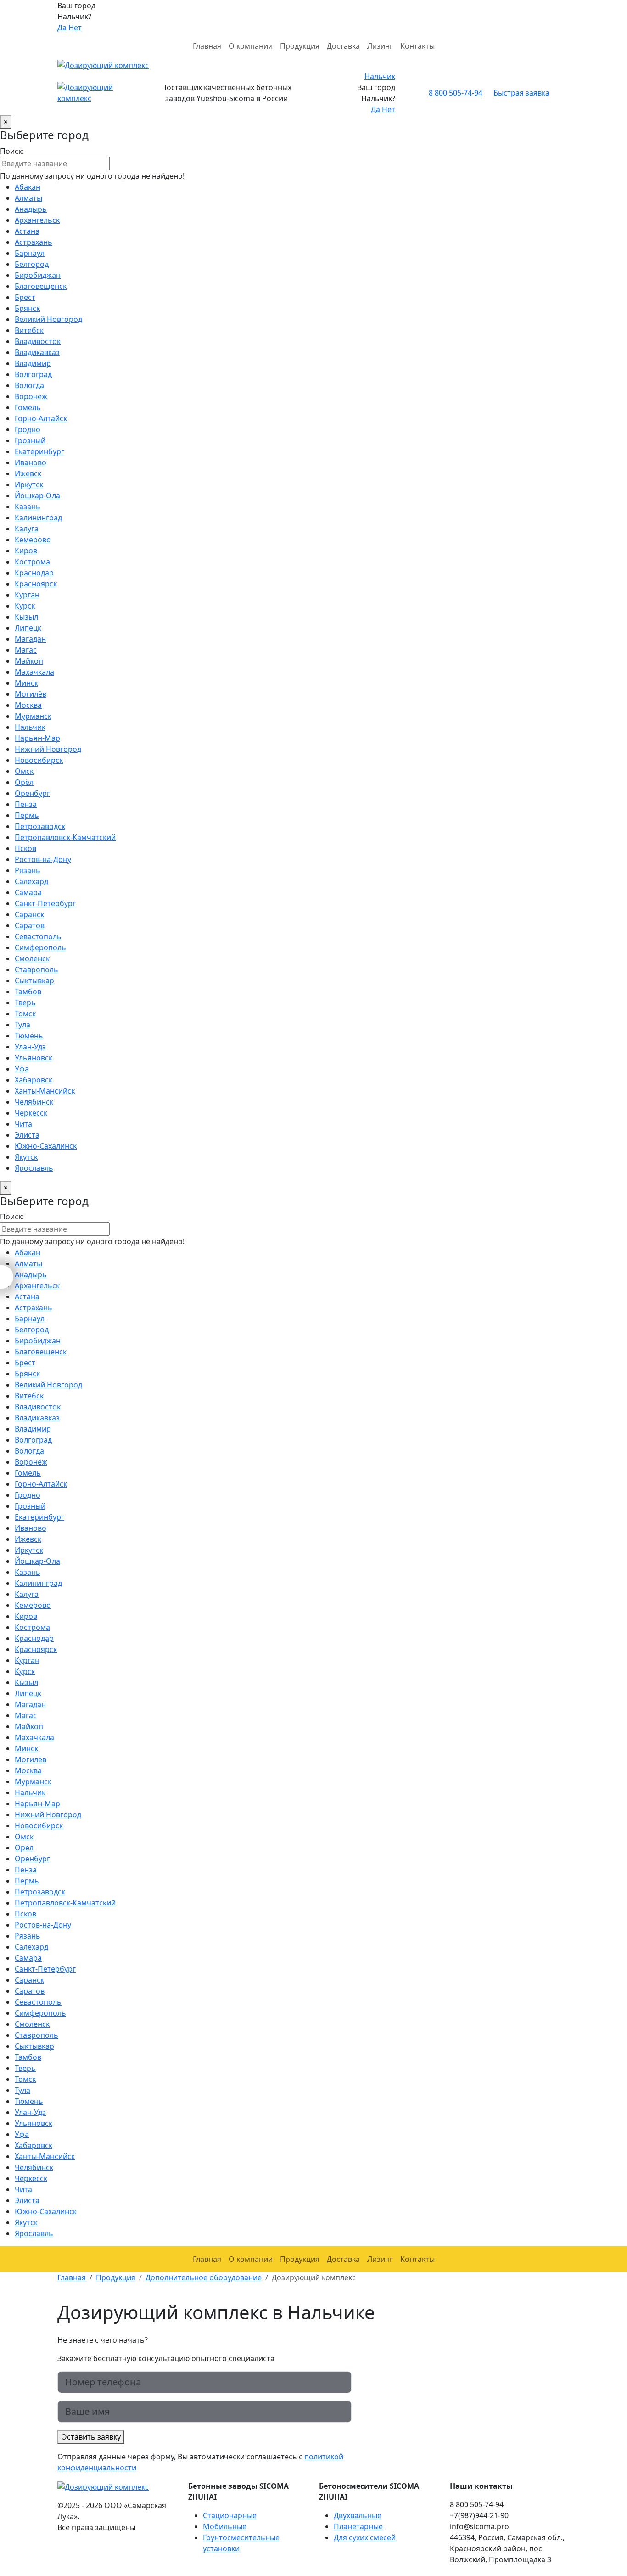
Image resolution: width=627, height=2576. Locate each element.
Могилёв (31, 694)
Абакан (28, 187)
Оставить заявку (91, 2437)
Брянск (27, 308)
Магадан (30, 639)
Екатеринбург (39, 451)
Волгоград (33, 374)
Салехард (31, 881)
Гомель (28, 407)
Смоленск (32, 958)
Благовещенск (41, 286)
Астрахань (34, 242)
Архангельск (37, 220)
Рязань (28, 870)
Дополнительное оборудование (204, 2277)
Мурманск (33, 716)
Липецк (28, 628)
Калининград (38, 518)
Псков (25, 848)
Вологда (29, 385)
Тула (22, 1025)
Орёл (24, 782)
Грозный (30, 440)
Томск (25, 1014)
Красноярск (36, 584)
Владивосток (38, 341)
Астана (27, 231)
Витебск (29, 330)
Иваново (31, 462)
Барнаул (30, 253)
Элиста (27, 1135)
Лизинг (380, 46)
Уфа (22, 1069)
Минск (26, 683)
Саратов (30, 925)
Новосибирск (39, 760)
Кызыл (26, 617)
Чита (23, 1124)
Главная (207, 46)
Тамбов (28, 992)
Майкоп (29, 661)
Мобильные (225, 2526)
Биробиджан (38, 275)
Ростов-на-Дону (43, 859)
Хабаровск (34, 1080)
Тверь (25, 1003)
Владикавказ (37, 352)
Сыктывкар (34, 981)
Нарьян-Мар (37, 738)
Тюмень (29, 1036)
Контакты (417, 46)
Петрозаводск (40, 826)
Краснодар (34, 573)
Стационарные (230, 2515)
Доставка (343, 46)
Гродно (28, 429)
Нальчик (380, 76)
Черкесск (31, 1113)
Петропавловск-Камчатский (65, 837)
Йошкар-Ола (37, 496)
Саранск (29, 914)
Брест (25, 297)
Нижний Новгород (48, 749)
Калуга (27, 529)
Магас (26, 650)
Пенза (26, 804)
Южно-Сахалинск (46, 1146)
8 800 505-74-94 (456, 93)
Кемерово (33, 540)
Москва (28, 705)
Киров (26, 551)
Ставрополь (36, 970)
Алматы (28, 198)
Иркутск (29, 485)
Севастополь (38, 936)
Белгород (32, 264)
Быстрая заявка (521, 93)
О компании (251, 46)
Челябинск (34, 1102)
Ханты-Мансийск (45, 1091)
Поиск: (12, 151)
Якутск (26, 1157)
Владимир (33, 363)
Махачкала (34, 672)
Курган (27, 595)
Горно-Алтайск (41, 418)
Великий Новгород (48, 319)
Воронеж (31, 396)
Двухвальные (358, 2515)
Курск (25, 606)
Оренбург (32, 793)
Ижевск (28, 473)
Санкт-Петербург (45, 903)
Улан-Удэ (30, 1047)
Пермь (27, 815)
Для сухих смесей (365, 2537)
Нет (75, 28)
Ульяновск (34, 1058)
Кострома (32, 562)
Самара (28, 892)
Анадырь (31, 209)
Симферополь (40, 947)
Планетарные (358, 2526)
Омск (24, 771)
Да (62, 28)
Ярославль (34, 1168)
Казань (28, 507)
